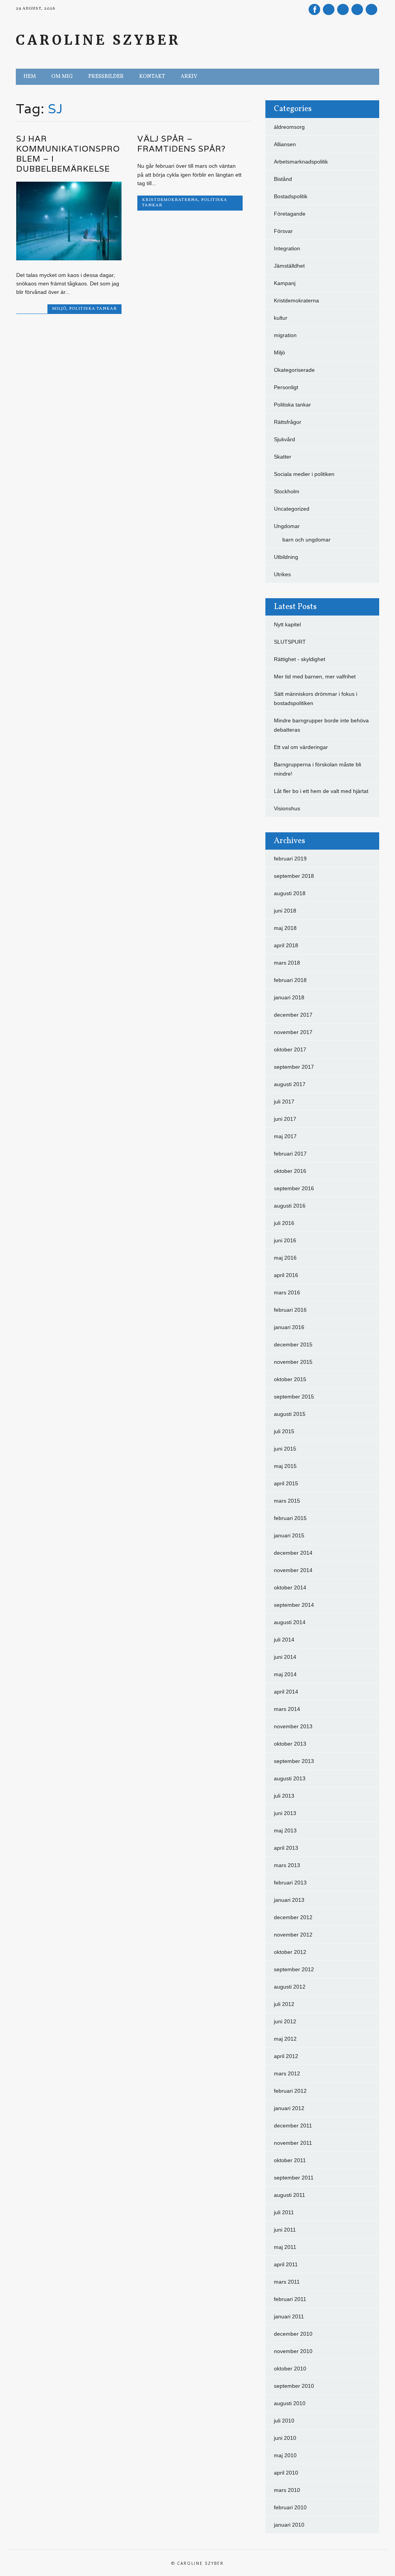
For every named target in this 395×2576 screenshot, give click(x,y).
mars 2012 (287, 2073)
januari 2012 (289, 2108)
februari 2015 (290, 1518)
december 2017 (293, 1015)
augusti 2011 (289, 2195)
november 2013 (293, 1726)
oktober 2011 (290, 2160)
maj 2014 (285, 1674)
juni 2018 (285, 911)
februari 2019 (290, 859)
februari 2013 (290, 1883)
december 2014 (293, 1553)
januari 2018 (289, 997)
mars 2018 (287, 963)
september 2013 (294, 1761)
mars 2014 (287, 1709)
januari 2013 (289, 1900)
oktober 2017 (290, 1049)
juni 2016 (285, 1240)
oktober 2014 (290, 1587)
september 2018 (294, 876)
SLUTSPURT (290, 642)
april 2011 (286, 2264)
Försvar (283, 231)
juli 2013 (284, 1796)
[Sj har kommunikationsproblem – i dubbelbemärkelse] (69, 258)
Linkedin (343, 9)
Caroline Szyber (98, 40)
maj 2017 (285, 1136)
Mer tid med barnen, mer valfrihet (315, 676)
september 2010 (294, 2386)
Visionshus (287, 808)
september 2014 (294, 1605)
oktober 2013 (290, 1744)
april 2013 (286, 1848)
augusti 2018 (290, 893)
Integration (287, 248)
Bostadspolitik (291, 196)
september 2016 (294, 1188)
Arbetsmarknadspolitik (301, 162)
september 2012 (294, 1969)
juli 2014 (284, 1640)
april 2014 (286, 1692)
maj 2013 (285, 1830)
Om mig (62, 77)
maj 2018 (285, 928)
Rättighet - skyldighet (300, 659)
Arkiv (189, 77)
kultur (281, 318)
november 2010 (293, 2351)
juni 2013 (285, 1813)
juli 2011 (284, 2212)
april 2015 (286, 1483)
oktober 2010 (290, 2369)
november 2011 (293, 2143)
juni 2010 (285, 2438)
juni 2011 (285, 2230)
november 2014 (293, 1570)
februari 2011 (290, 2299)
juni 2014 (285, 1657)
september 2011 (294, 2178)
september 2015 (294, 1397)
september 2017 (294, 1067)
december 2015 (293, 1345)
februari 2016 (290, 1310)
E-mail (358, 10)
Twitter (329, 9)
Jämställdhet (289, 266)
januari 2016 (289, 1327)
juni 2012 (285, 2021)
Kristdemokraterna (170, 200)
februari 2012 (290, 2091)
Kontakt (152, 77)
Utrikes (282, 574)
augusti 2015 (290, 1414)
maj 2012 (285, 2039)
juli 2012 (284, 2004)
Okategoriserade (294, 370)
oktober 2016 (290, 1171)
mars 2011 (287, 2282)
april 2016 (286, 1275)
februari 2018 (290, 980)
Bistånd (283, 179)
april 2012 (286, 2056)
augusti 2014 (290, 1622)
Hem (30, 77)
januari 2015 (289, 1535)
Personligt (286, 387)
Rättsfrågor (288, 422)
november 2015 (293, 1362)
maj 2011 (285, 2247)
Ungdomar (287, 526)
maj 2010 (285, 2455)
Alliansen (285, 144)
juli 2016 (284, 1223)
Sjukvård (284, 439)
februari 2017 (290, 1154)
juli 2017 (284, 1102)
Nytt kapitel (287, 624)
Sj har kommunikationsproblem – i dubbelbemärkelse (68, 154)
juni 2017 (285, 1119)
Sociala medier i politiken (304, 474)
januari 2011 (289, 2316)
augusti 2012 (290, 1987)
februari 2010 (290, 2507)
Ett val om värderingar (301, 747)
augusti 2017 (290, 1084)
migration (285, 335)
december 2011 (293, 2126)
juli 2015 (284, 1431)
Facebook (314, 9)
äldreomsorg (289, 127)
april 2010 (286, 2473)
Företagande (290, 214)
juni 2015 (285, 1449)
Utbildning (286, 557)
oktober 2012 (290, 1952)
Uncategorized (292, 509)
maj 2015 (285, 1466)
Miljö (59, 309)
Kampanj (285, 283)
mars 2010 (287, 2490)
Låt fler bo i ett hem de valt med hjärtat (321, 791)
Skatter (283, 457)
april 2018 (286, 945)
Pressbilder (106, 77)
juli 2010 (284, 2421)
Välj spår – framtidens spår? (181, 144)
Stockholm (287, 491)
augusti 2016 (290, 1206)
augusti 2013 (290, 1778)
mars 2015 (287, 1501)
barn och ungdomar (306, 540)
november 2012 (293, 1935)
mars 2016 (287, 1292)
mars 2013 (287, 1865)
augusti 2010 (290, 2403)
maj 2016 (285, 1258)
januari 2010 (289, 2525)
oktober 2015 (290, 1379)
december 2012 (293, 1917)
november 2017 (293, 1032)
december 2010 (293, 2334)
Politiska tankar (93, 309)
